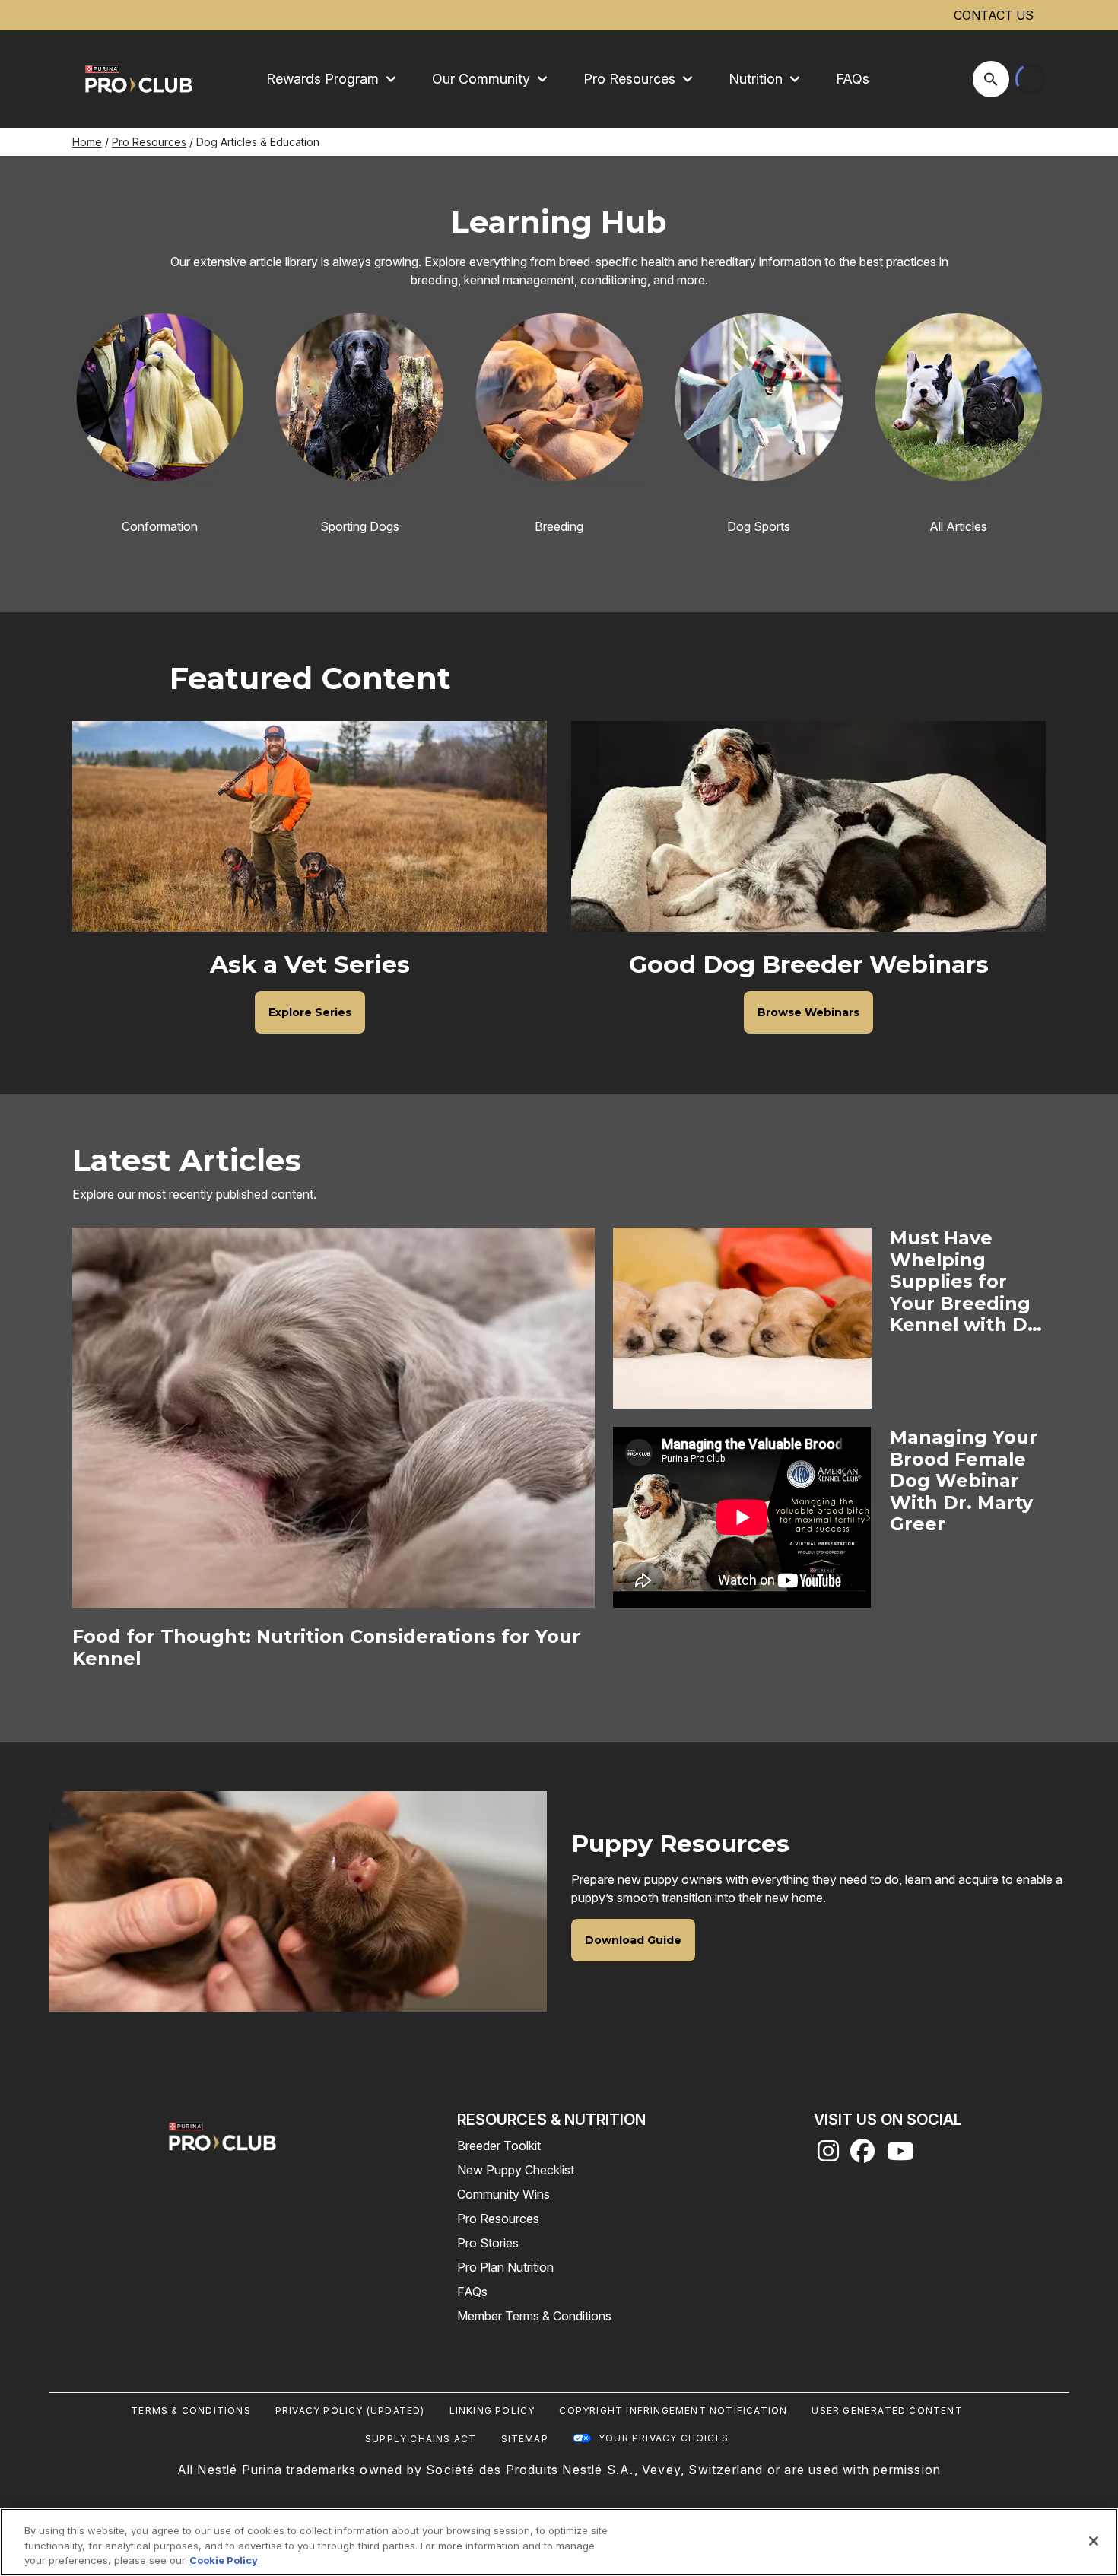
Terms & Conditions (191, 2411)
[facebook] (862, 2155)
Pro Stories (488, 2243)
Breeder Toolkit (499, 2146)
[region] (559, 2542)
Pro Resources (149, 142)
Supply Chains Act (421, 2439)
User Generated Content (887, 2411)
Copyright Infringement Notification (673, 2411)
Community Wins (503, 2194)
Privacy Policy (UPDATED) (350, 2411)
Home (87, 142)
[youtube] (900, 2155)
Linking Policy (492, 2411)
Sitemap (525, 2439)
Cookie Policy (224, 2560)
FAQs (853, 79)
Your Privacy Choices (664, 2438)
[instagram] (828, 2155)
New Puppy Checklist (516, 2170)
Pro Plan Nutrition (505, 2267)
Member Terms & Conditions (534, 2316)
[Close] (1094, 2541)
